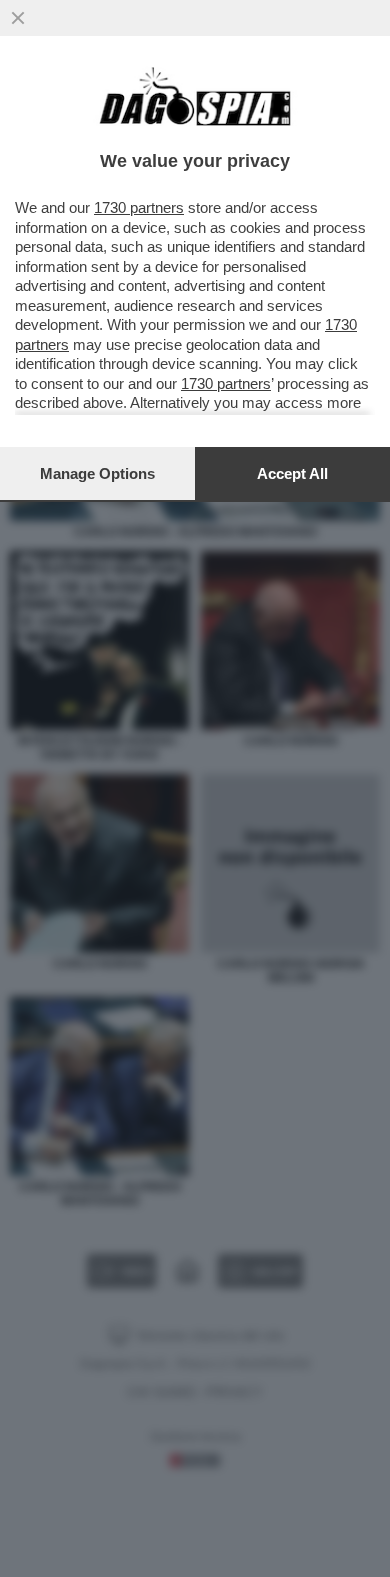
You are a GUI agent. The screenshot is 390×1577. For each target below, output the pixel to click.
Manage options (97, 473)
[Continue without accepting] (18, 18)
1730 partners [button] (139, 207)
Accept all (292, 473)
